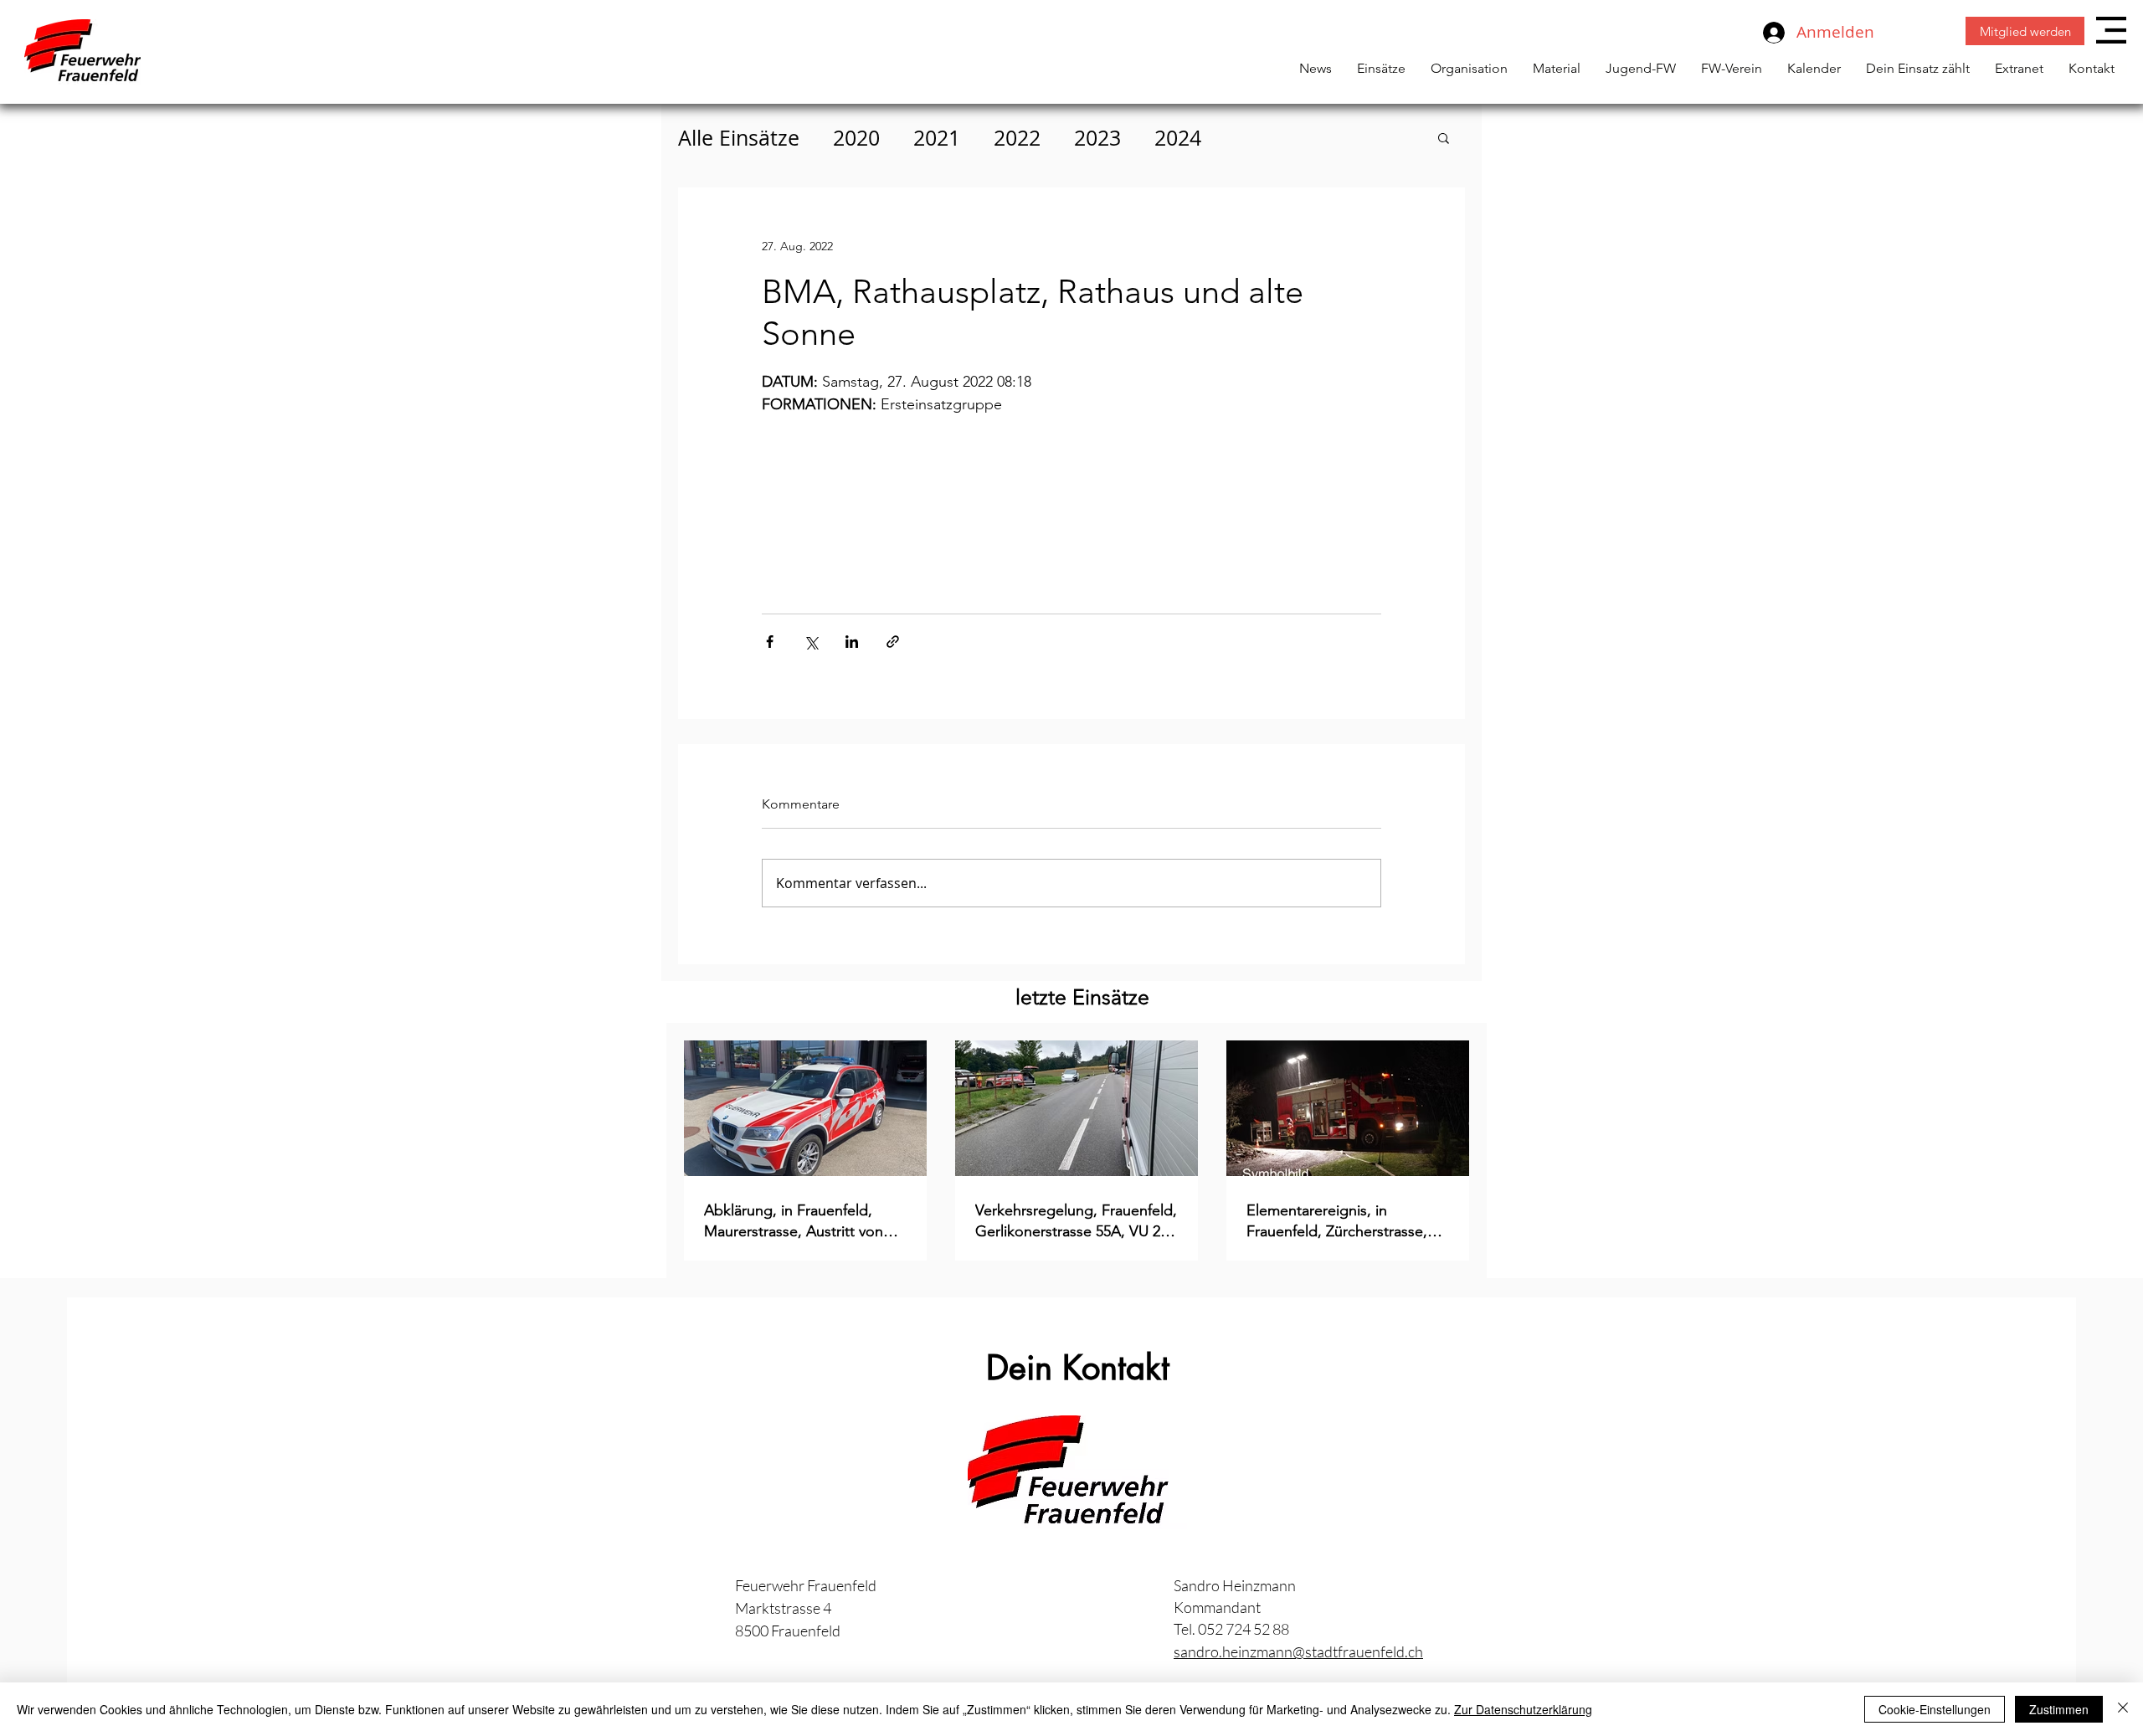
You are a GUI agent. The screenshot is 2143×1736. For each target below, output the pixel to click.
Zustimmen (2059, 1709)
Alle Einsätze (739, 138)
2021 (937, 138)
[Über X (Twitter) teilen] (811, 642)
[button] (2111, 30)
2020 (856, 138)
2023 (1097, 138)
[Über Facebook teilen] (770, 642)
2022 (1017, 138)
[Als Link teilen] (893, 642)
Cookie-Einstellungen (1935, 1709)
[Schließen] (2123, 1709)
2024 (1178, 138)
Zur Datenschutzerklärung (1523, 1709)
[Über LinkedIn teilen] (852, 642)
